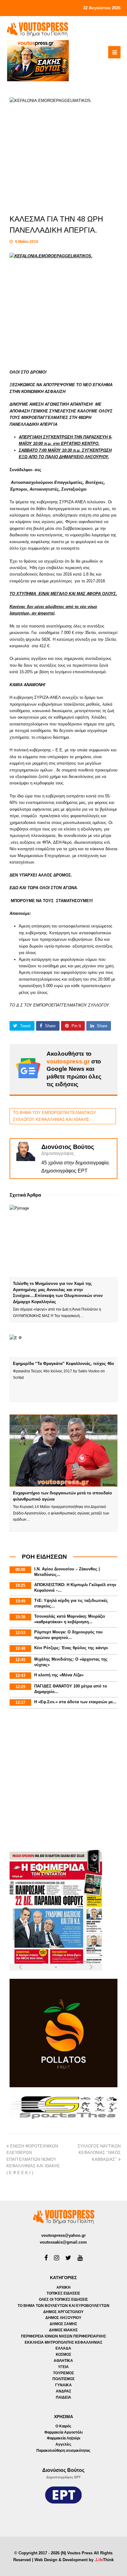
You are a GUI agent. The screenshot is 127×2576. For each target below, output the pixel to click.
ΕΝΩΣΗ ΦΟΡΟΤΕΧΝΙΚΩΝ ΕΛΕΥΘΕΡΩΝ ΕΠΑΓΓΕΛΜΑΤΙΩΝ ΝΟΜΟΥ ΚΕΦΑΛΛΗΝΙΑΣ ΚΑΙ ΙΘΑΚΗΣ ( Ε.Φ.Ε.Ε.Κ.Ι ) (33, 2159)
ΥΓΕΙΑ (63, 2367)
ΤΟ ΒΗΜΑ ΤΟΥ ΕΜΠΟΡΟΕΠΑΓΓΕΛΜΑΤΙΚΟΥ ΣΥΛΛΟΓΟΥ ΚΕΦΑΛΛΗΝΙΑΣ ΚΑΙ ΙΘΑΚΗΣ (55, 1116)
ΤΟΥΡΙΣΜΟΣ (63, 2373)
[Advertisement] (63, 1780)
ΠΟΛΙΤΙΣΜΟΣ (63, 2379)
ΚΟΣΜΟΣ (63, 2354)
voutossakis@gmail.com (63, 2242)
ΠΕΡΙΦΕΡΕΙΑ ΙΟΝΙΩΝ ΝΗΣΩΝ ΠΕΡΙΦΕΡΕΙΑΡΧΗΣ (63, 2336)
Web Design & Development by (74, 2560)
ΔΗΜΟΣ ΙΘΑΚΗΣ (63, 2330)
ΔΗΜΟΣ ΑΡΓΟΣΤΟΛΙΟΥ (63, 2312)
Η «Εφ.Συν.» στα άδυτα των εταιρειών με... (75, 1702)
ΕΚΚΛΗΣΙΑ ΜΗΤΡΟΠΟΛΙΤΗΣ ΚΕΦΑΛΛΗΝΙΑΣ (63, 2342)
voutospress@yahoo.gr (63, 2235)
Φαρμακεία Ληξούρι (63, 2438)
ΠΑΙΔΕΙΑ (63, 2397)
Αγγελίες (63, 2444)
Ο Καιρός (63, 2426)
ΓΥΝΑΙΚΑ (63, 2385)
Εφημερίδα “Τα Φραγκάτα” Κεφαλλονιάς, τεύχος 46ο (63, 1364)
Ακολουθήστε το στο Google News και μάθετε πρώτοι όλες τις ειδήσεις (74, 1069)
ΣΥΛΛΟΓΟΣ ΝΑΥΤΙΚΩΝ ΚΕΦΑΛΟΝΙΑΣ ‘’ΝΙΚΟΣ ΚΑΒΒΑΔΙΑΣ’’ (99, 2153)
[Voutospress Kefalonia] (37, 29)
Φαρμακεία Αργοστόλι (63, 2432)
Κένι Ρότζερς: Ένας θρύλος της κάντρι (71, 1648)
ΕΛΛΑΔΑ (63, 2348)
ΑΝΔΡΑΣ (63, 2391)
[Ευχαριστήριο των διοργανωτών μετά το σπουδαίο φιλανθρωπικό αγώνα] (64, 1451)
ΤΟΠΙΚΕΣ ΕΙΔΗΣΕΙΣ (63, 2293)
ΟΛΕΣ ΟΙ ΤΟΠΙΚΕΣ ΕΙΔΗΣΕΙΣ (63, 2299)
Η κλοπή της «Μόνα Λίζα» (59, 1675)
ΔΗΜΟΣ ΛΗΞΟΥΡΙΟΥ (63, 2318)
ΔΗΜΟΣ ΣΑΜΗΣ (63, 2324)
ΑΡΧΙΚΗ (63, 2287)
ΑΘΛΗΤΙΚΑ (63, 2361)
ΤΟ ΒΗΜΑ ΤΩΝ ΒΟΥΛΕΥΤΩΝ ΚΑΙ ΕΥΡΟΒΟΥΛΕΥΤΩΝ (63, 2306)
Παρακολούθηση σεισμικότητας (63, 2451)
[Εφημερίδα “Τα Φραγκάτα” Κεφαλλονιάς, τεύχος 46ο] (64, 1346)
